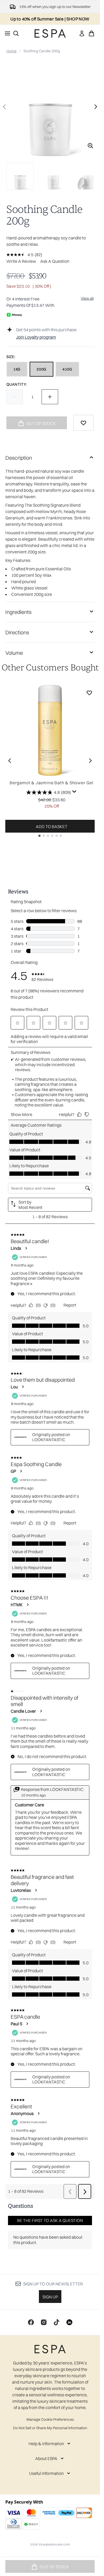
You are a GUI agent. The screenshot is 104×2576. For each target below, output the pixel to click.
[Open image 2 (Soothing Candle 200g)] (53, 176)
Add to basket (52, 826)
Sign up (50, 2297)
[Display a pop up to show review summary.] (74, 792)
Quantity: (17, 384)
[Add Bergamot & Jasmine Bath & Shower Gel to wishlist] (89, 693)
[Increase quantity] (50, 397)
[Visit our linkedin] (69, 2322)
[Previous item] (10, 761)
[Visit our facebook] (31, 2322)
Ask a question (55, 261)
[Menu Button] (6, 33)
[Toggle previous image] (4, 107)
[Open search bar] (16, 33)
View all (87, 298)
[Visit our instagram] (44, 2322)
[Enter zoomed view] (90, 146)
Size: (11, 357)
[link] (82, 33)
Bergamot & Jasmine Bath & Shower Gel (52, 783)
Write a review (21, 261)
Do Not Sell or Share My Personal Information (50, 2428)
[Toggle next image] (96, 107)
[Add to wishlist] (83, 423)
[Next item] (90, 761)
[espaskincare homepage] (50, 33)
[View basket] (91, 33)
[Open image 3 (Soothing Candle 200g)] (86, 176)
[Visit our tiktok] (57, 2322)
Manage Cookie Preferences (50, 2419)
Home (11, 51)
